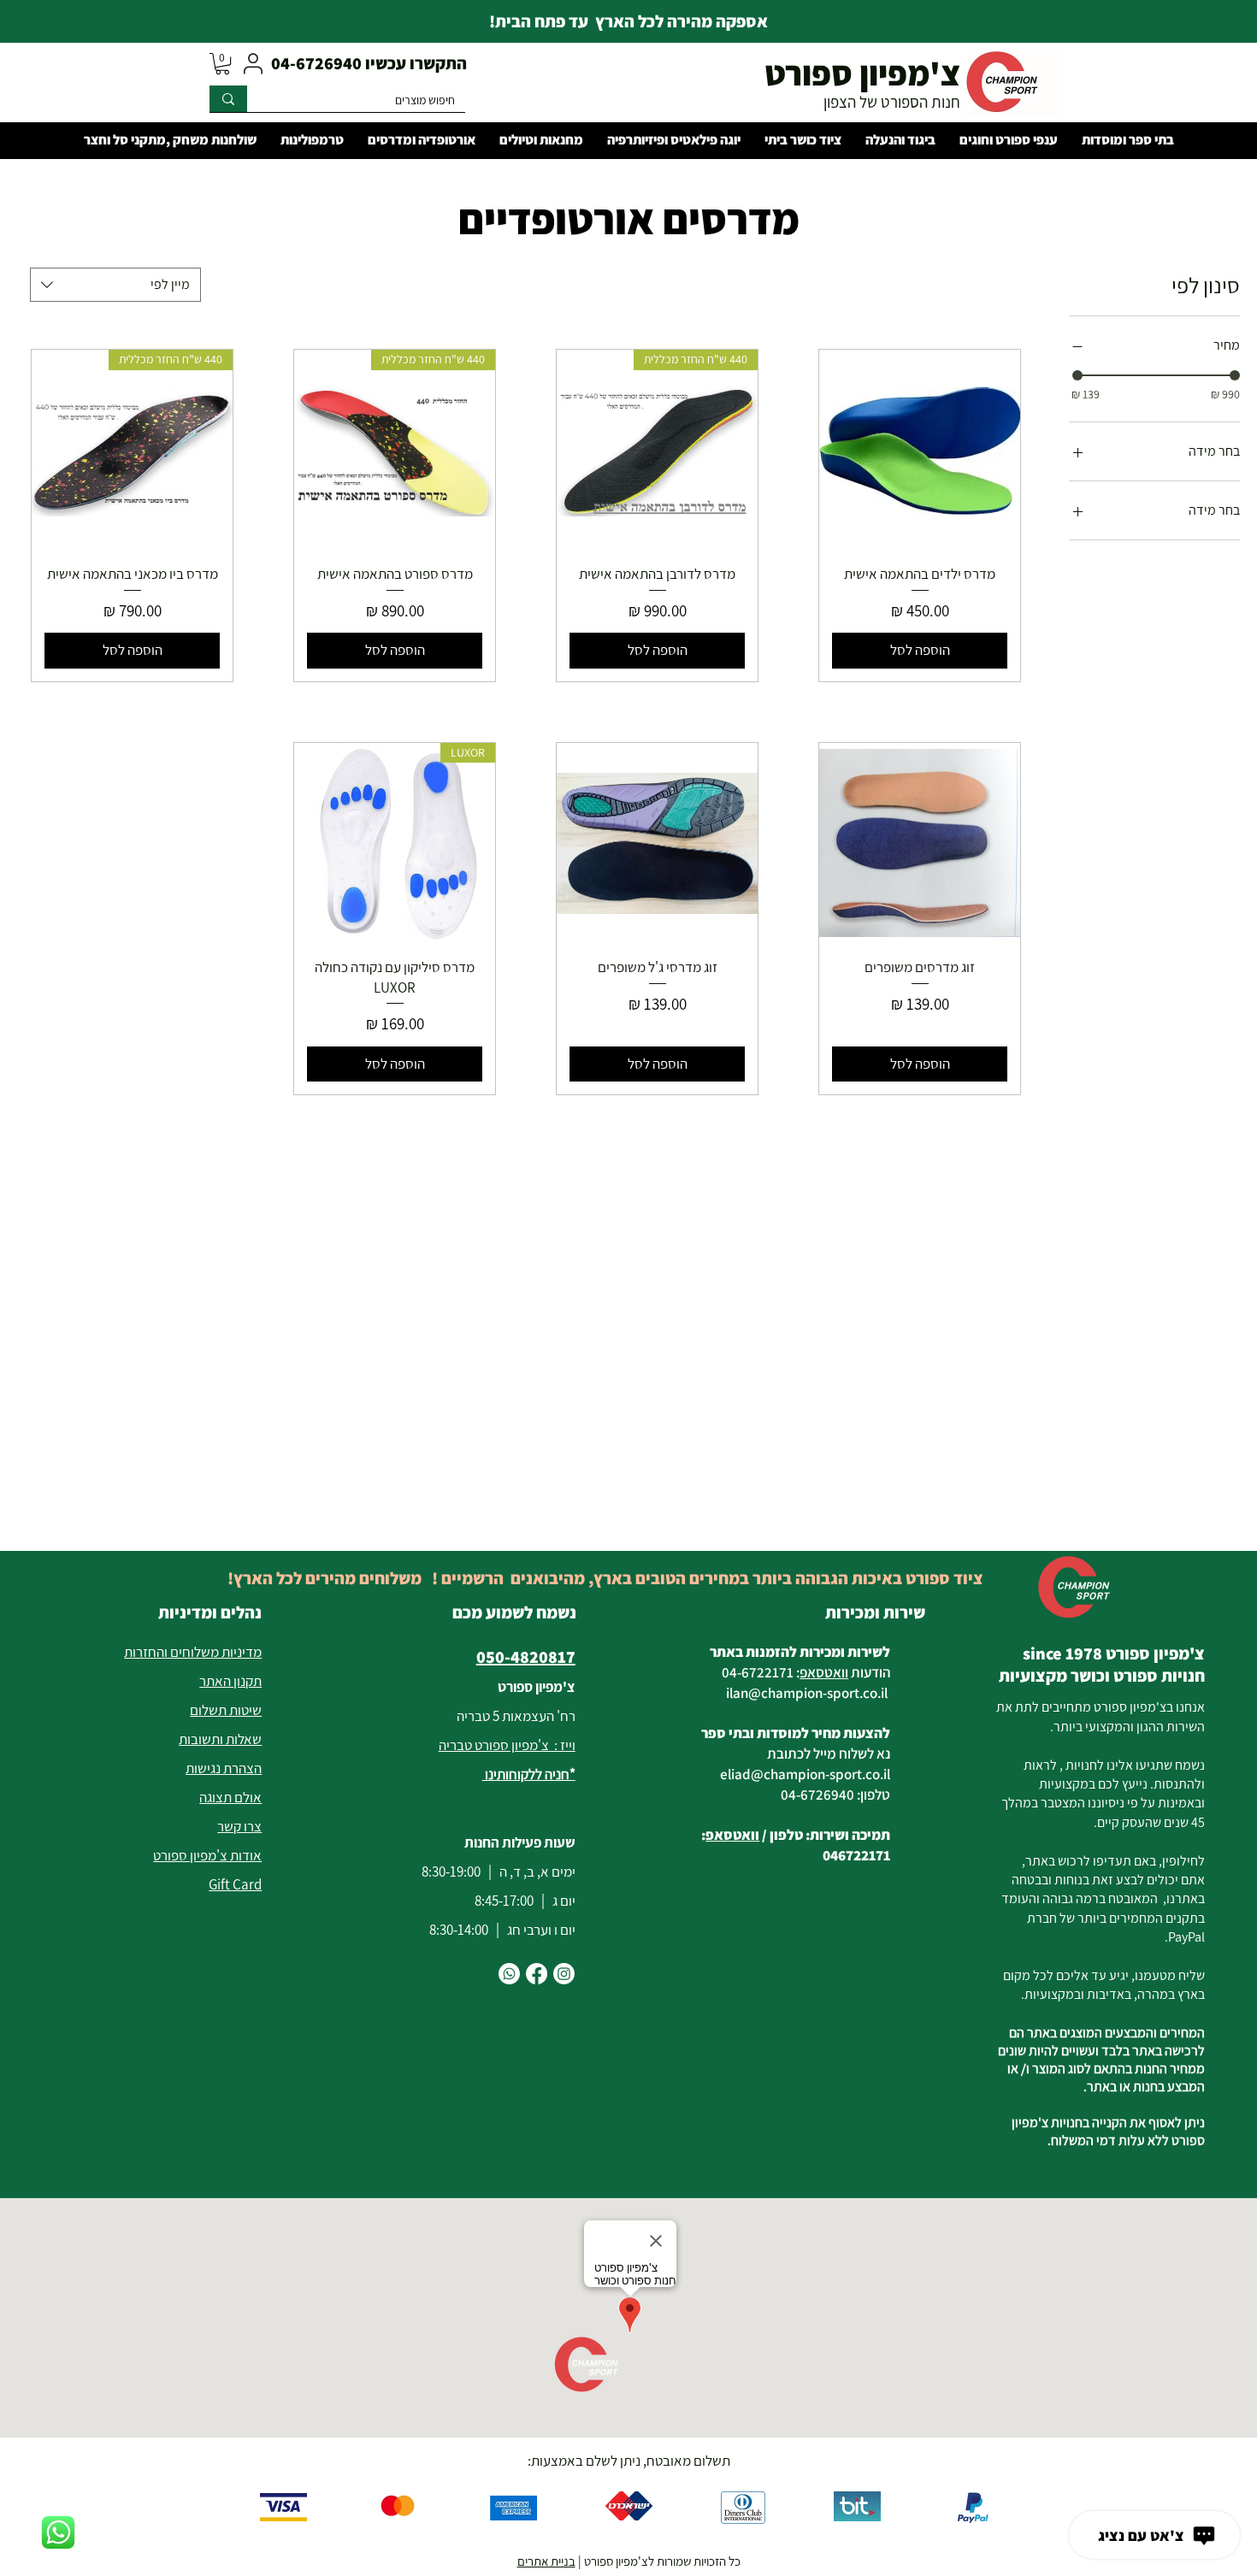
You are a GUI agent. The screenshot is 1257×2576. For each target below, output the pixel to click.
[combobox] (115, 285)
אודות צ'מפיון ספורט (207, 1855)
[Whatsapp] (509, 1974)
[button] (222, 64)
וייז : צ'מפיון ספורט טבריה (507, 1745)
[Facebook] (537, 1974)
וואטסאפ (824, 1672)
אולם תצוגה (230, 1797)
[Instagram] (564, 1974)
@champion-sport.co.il (818, 1693)
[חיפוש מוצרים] (228, 99)
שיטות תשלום (226, 1710)
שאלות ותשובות (220, 1739)
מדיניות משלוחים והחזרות (193, 1652)
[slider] (1077, 375)
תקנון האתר (230, 1681)
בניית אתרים (546, 2561)
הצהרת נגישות (224, 1768)
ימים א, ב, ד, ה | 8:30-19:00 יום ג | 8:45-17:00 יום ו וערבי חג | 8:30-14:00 (499, 1901)
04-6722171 (758, 1672)
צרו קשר (239, 1826)
